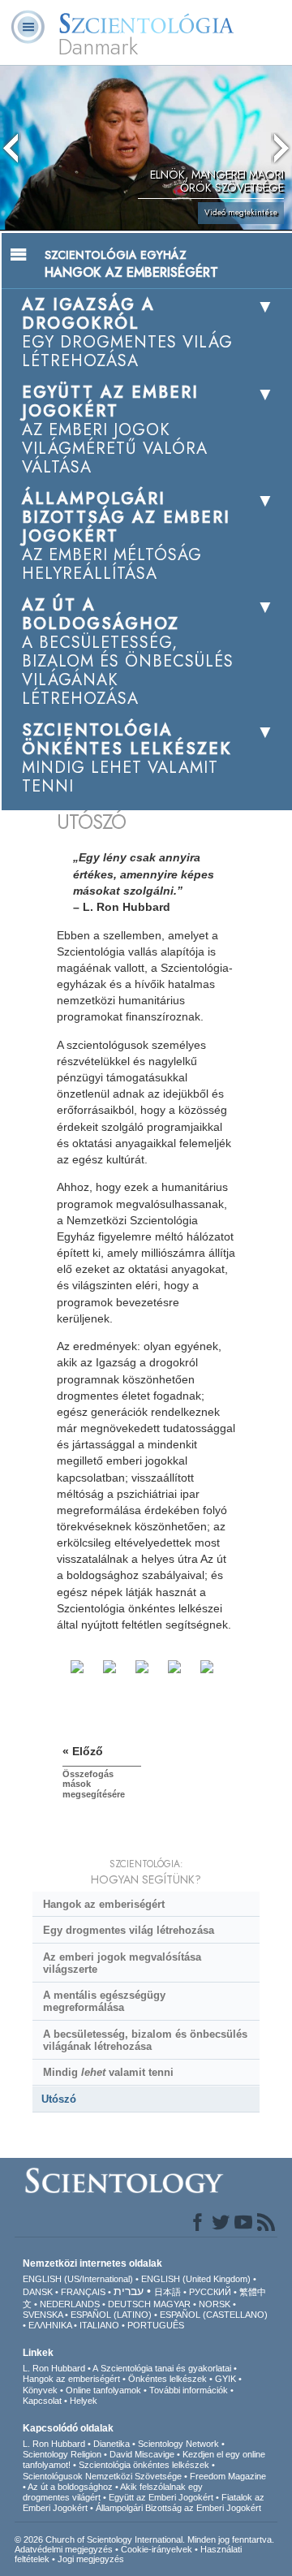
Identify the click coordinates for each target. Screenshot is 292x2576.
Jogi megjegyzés (91, 2559)
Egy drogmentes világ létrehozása (129, 1930)
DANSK (38, 2292)
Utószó (59, 2099)
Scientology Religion (62, 2454)
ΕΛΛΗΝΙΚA (50, 2325)
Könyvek (40, 2390)
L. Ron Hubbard (54, 2368)
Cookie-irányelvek (157, 2549)
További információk (189, 2390)
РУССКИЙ (210, 2292)
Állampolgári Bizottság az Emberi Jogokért (178, 2508)
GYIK (225, 2379)
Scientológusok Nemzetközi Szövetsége (102, 2476)
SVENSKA (43, 2315)
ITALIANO (99, 2325)
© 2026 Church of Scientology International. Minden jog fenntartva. (144, 2539)
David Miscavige (142, 2454)
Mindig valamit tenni (108, 2072)
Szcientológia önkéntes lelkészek (144, 2465)
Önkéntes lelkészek (167, 2379)
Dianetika (112, 2444)
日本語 (167, 2292)
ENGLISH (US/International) (78, 2279)
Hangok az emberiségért (104, 1904)
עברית (129, 2291)
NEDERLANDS (70, 2304)
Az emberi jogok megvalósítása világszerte (122, 1963)
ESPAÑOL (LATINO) (111, 2315)
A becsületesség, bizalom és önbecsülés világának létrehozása (145, 2040)
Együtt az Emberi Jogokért (161, 2497)
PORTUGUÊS (156, 2325)
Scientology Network (178, 2444)
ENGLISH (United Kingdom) (196, 2279)
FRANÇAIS (83, 2292)
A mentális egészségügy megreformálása (104, 2001)
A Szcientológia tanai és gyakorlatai (162, 2368)
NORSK (215, 2304)
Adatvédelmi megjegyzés (64, 2549)
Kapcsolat (42, 2401)
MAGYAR (172, 2304)
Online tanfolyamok (103, 2390)
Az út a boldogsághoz (70, 2487)
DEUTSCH (129, 2304)
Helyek (84, 2401)
